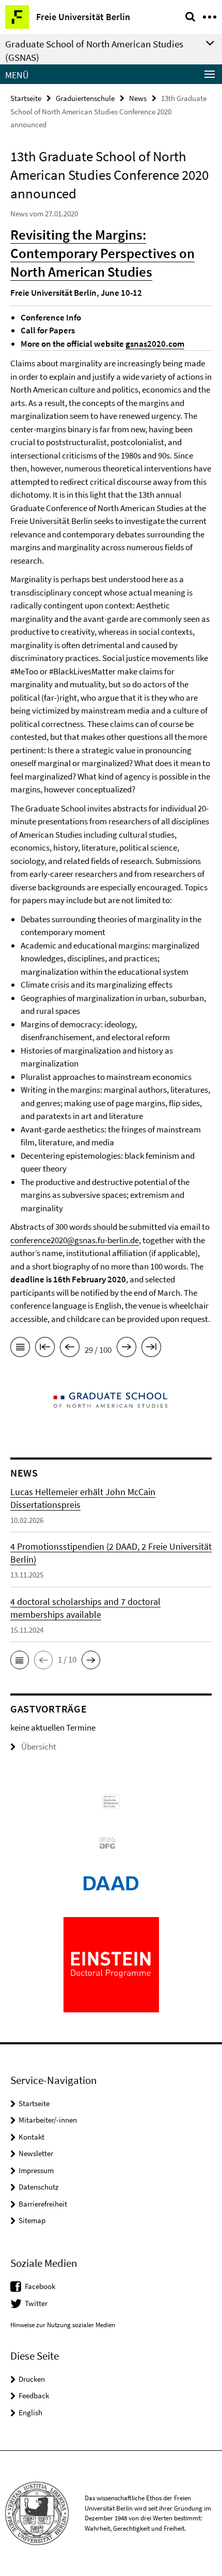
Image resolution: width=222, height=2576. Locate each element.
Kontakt (31, 2137)
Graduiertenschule (85, 98)
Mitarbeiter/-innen (48, 2120)
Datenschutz (38, 2187)
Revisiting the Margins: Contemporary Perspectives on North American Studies (102, 253)
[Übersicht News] (20, 1349)
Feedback (34, 2395)
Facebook (40, 2286)
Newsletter (36, 2153)
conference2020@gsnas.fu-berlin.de (75, 1240)
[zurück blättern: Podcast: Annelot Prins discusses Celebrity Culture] (70, 1349)
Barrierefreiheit (43, 2204)
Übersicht (39, 1747)
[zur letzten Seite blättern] (151, 1349)
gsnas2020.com (155, 344)
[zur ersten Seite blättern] (45, 1349)
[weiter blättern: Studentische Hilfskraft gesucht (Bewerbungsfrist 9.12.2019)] (126, 1349)
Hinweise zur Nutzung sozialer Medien (63, 2325)
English (30, 2412)
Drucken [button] (32, 2379)
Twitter (36, 2303)
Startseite (26, 98)
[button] (20, 1660)
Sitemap (32, 2220)
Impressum (36, 2170)
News (138, 98)
